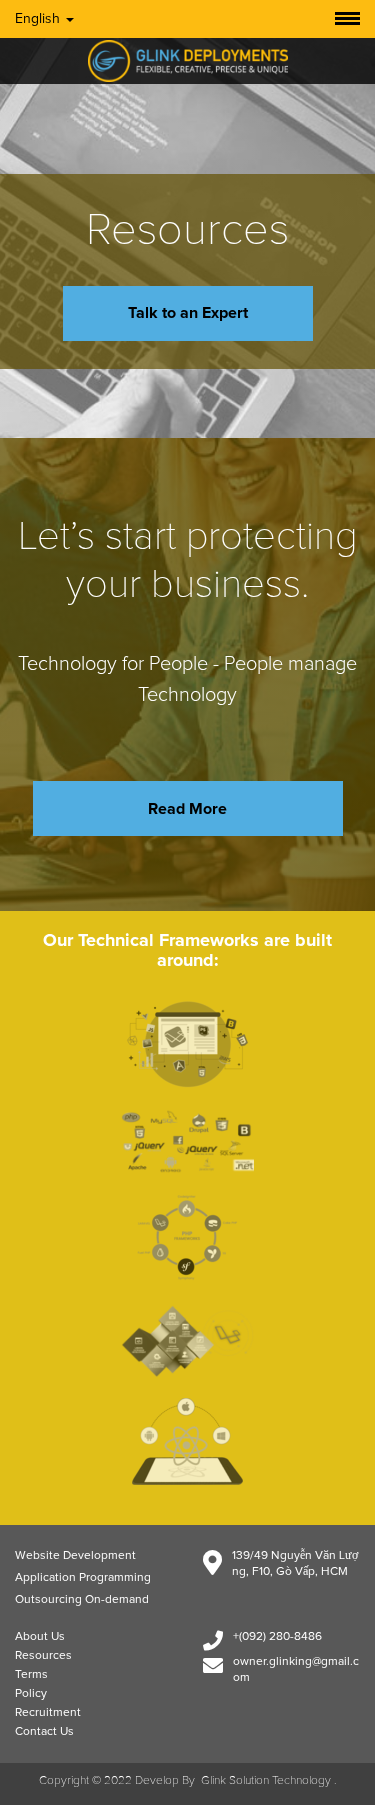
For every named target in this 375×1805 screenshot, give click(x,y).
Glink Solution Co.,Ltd (188, 61)
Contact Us (44, 1732)
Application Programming (83, 1578)
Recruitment (48, 1713)
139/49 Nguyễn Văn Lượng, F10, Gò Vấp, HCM (295, 1564)
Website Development (75, 1556)
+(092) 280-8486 (277, 1637)
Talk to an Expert (188, 313)
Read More (187, 809)
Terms (31, 1675)
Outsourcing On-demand (82, 1600)
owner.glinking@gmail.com (296, 1670)
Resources (43, 1656)
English (39, 19)
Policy (31, 1694)
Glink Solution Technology (266, 1780)
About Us (40, 1637)
